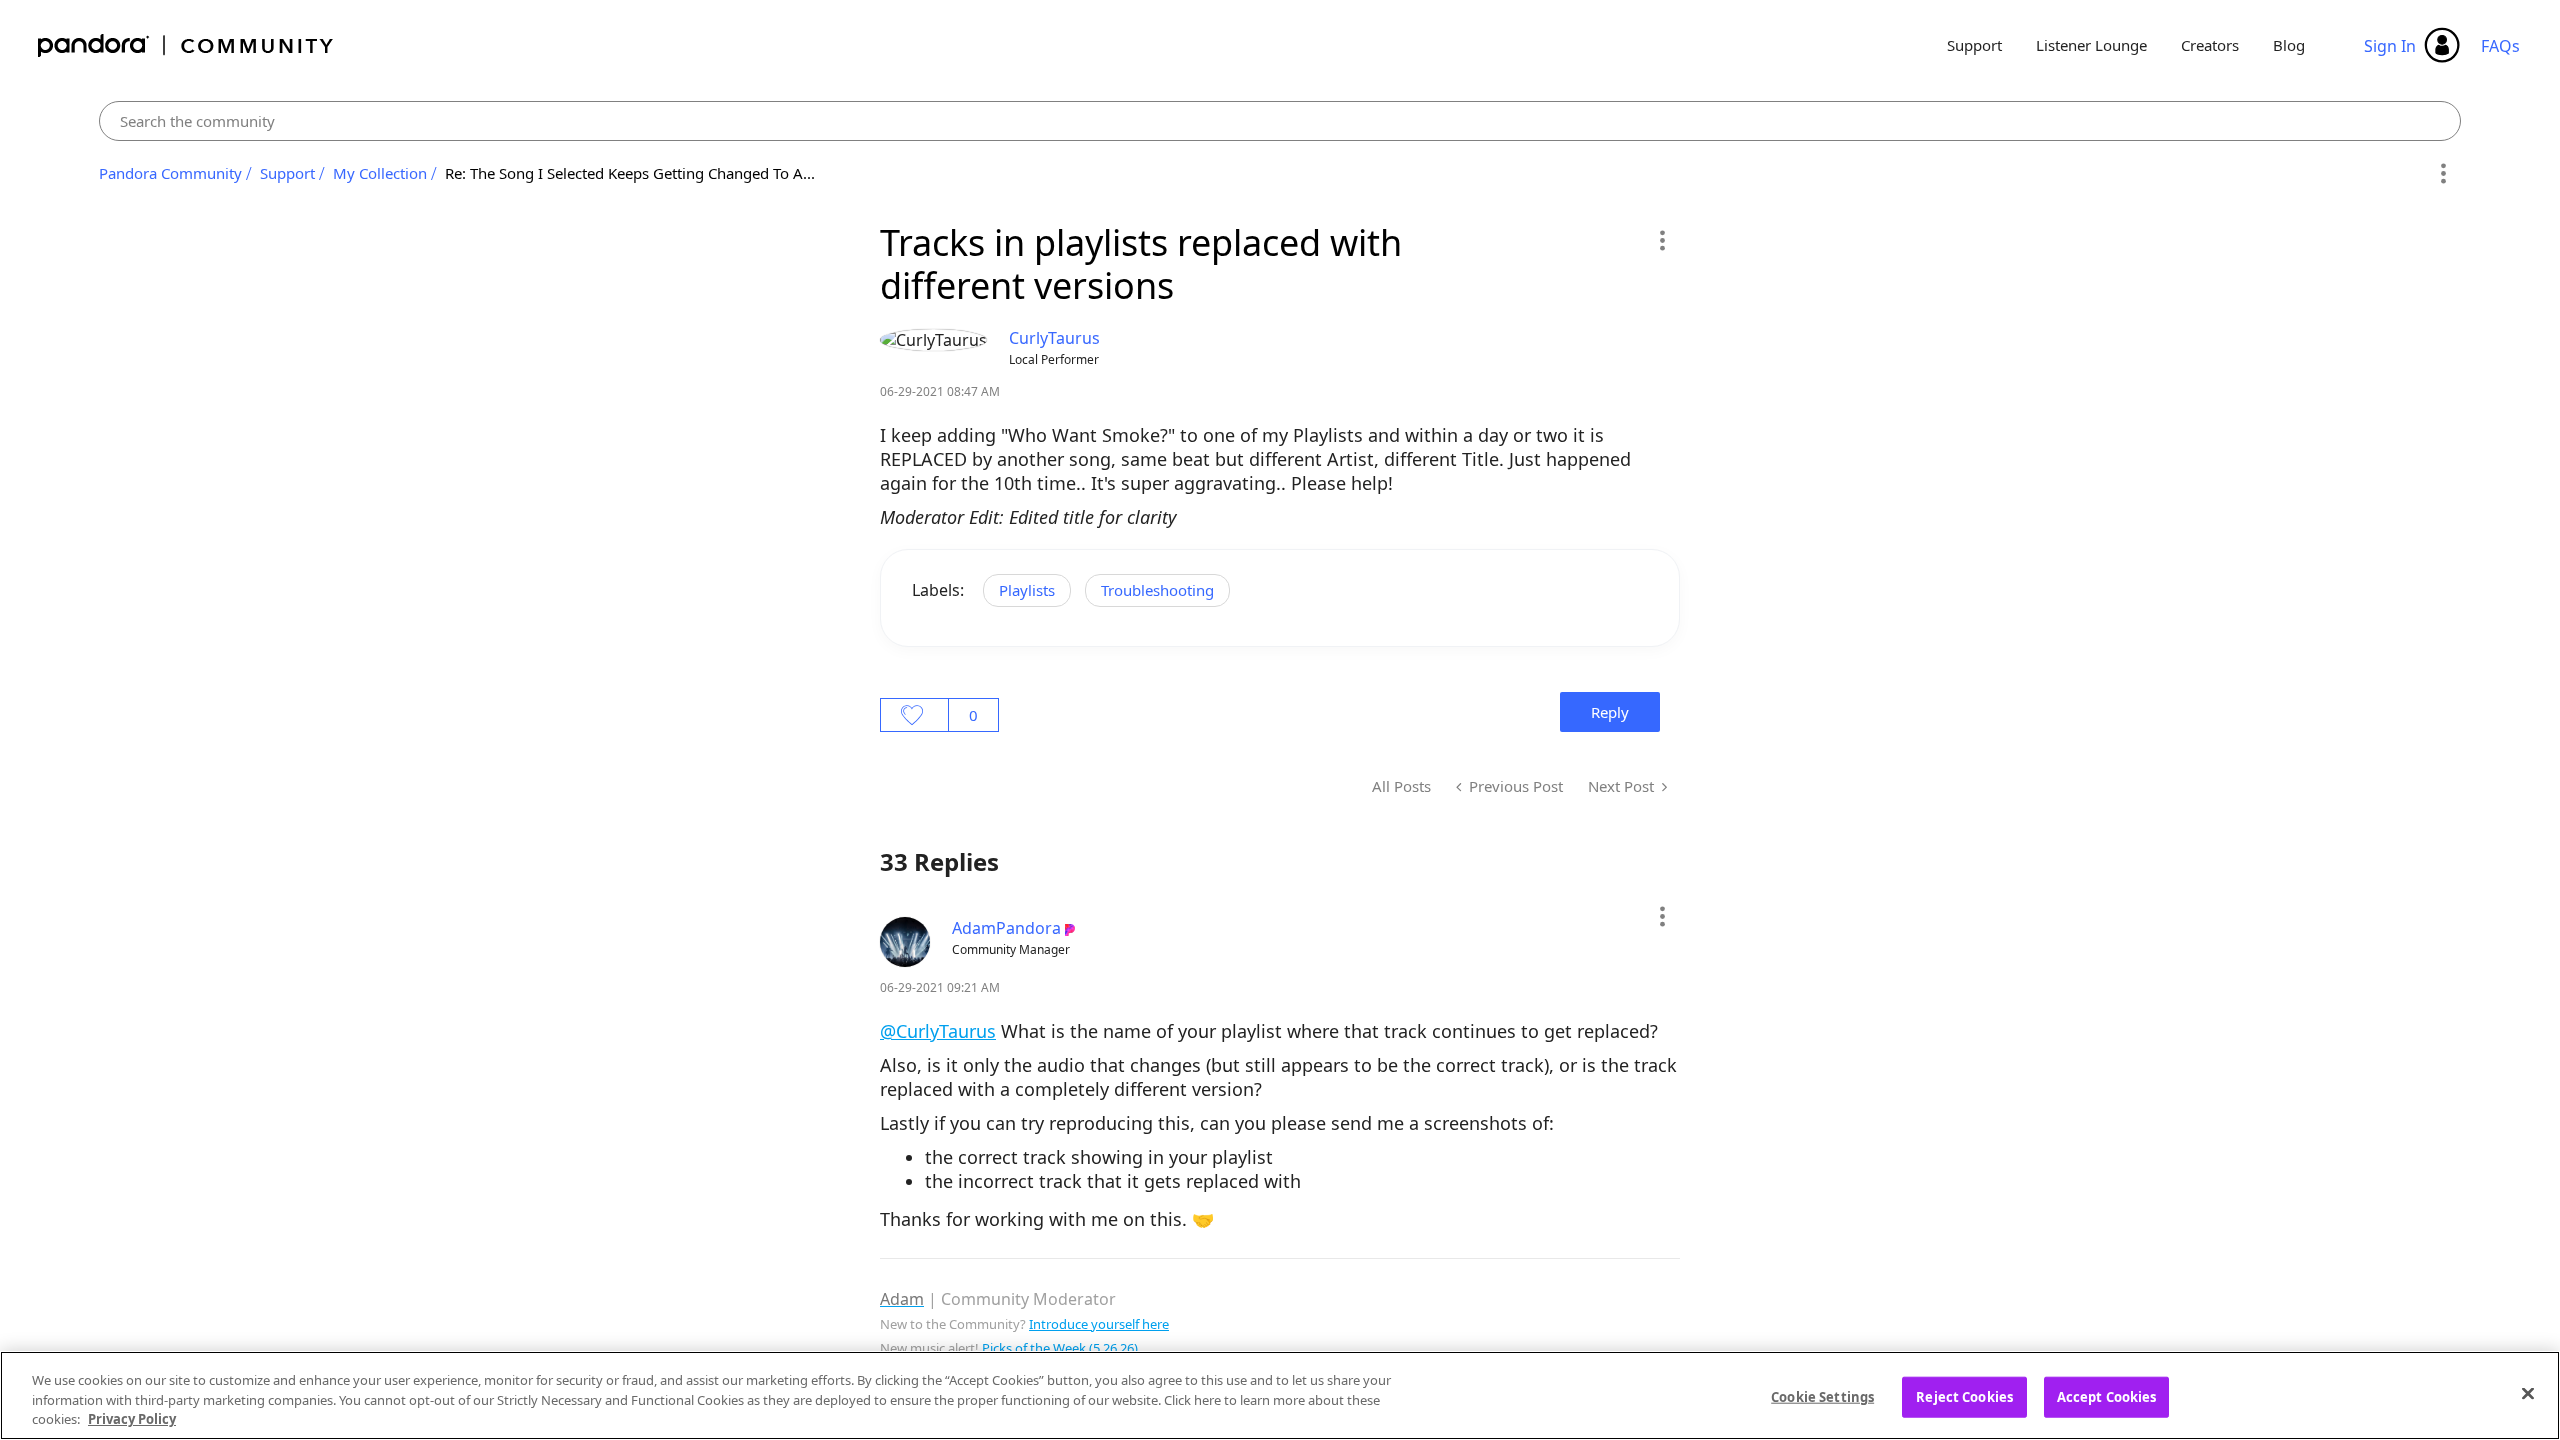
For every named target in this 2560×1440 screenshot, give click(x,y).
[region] (1280, 1395)
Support (1974, 45)
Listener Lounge (2091, 45)
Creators (2210, 45)
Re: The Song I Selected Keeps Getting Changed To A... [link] (630, 173)
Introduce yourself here (1099, 1324)
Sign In (2390, 46)
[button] (1661, 240)
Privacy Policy (132, 1419)
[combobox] (1280, 121)
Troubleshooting (1157, 590)
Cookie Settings (1822, 1396)
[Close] (2528, 1393)
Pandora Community (186, 45)
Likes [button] (914, 715)
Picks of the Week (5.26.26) (1060, 1348)
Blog (2289, 45)
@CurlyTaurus (938, 1031)
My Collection (380, 173)
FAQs (2500, 46)
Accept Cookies (2107, 1396)
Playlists (1027, 590)
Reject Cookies (1964, 1396)
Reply (1610, 712)
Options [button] (2442, 174)
